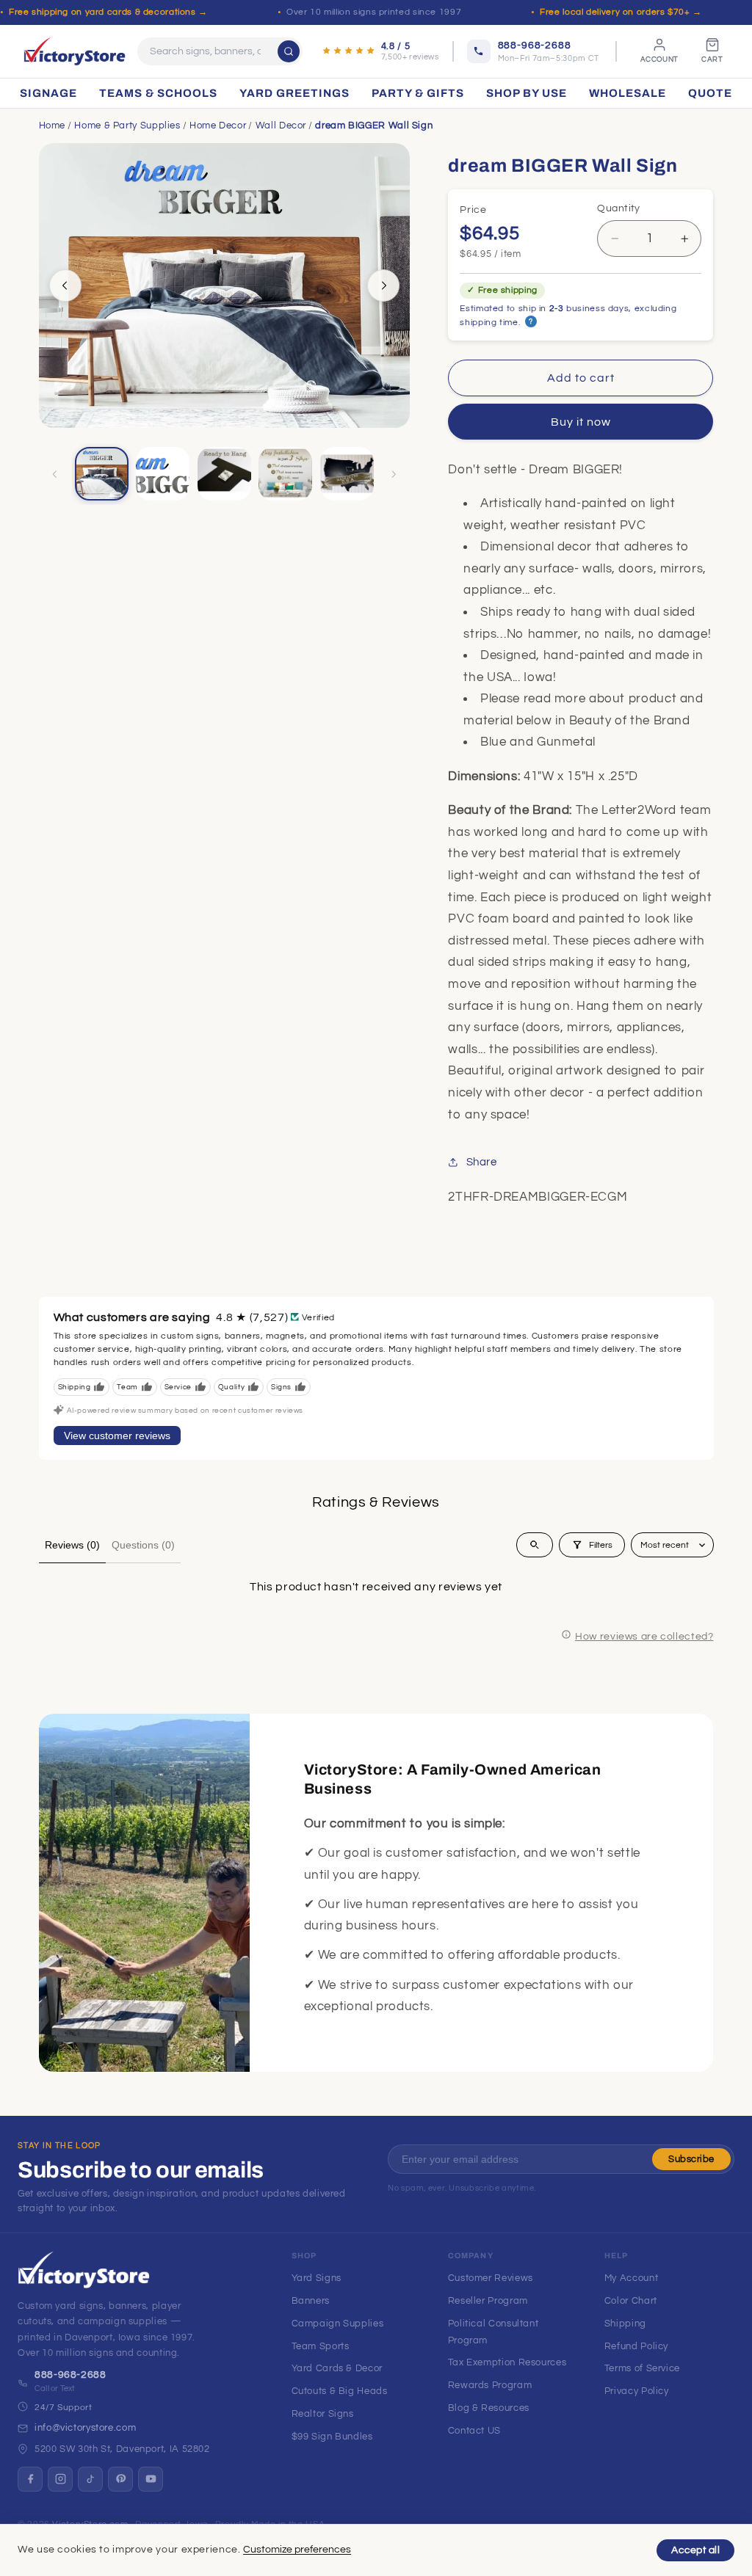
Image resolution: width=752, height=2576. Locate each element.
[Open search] (535, 1545)
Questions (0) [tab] (143, 1545)
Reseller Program (488, 2301)
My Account (631, 2278)
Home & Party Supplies (127, 125)
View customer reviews (117, 1436)
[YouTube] (151, 2479)
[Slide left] (65, 285)
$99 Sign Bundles (332, 2437)
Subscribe (691, 2159)
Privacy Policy (637, 2391)
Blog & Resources (489, 2408)
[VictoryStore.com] (75, 51)
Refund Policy (636, 2346)
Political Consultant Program (493, 2332)
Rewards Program (490, 2385)
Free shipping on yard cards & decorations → (108, 12)
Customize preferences (297, 2550)
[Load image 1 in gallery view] (102, 474)
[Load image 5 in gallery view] (347, 474)
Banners (311, 2301)
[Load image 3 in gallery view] (224, 474)
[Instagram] (60, 2479)
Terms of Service (642, 2368)
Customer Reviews (491, 2278)
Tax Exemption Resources (507, 2362)
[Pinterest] (120, 2479)
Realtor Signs (323, 2414)
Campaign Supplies (338, 2324)
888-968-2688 (70, 2375)
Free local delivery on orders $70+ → (621, 12)
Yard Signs (317, 2278)
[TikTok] (90, 2479)
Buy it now (581, 422)
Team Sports (321, 2346)
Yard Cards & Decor (337, 2368)
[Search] (289, 51)
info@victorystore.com (85, 2428)
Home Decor (218, 125)
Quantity (618, 208)
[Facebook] (30, 2479)
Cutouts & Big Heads (340, 2391)
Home (53, 125)
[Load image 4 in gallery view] (285, 474)
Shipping (625, 2324)
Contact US (474, 2431)
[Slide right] (383, 285)
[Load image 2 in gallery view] (163, 474)
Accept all (695, 2550)
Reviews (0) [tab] (72, 1545)
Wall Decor (281, 125)
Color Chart (631, 2301)
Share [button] (481, 1162)
